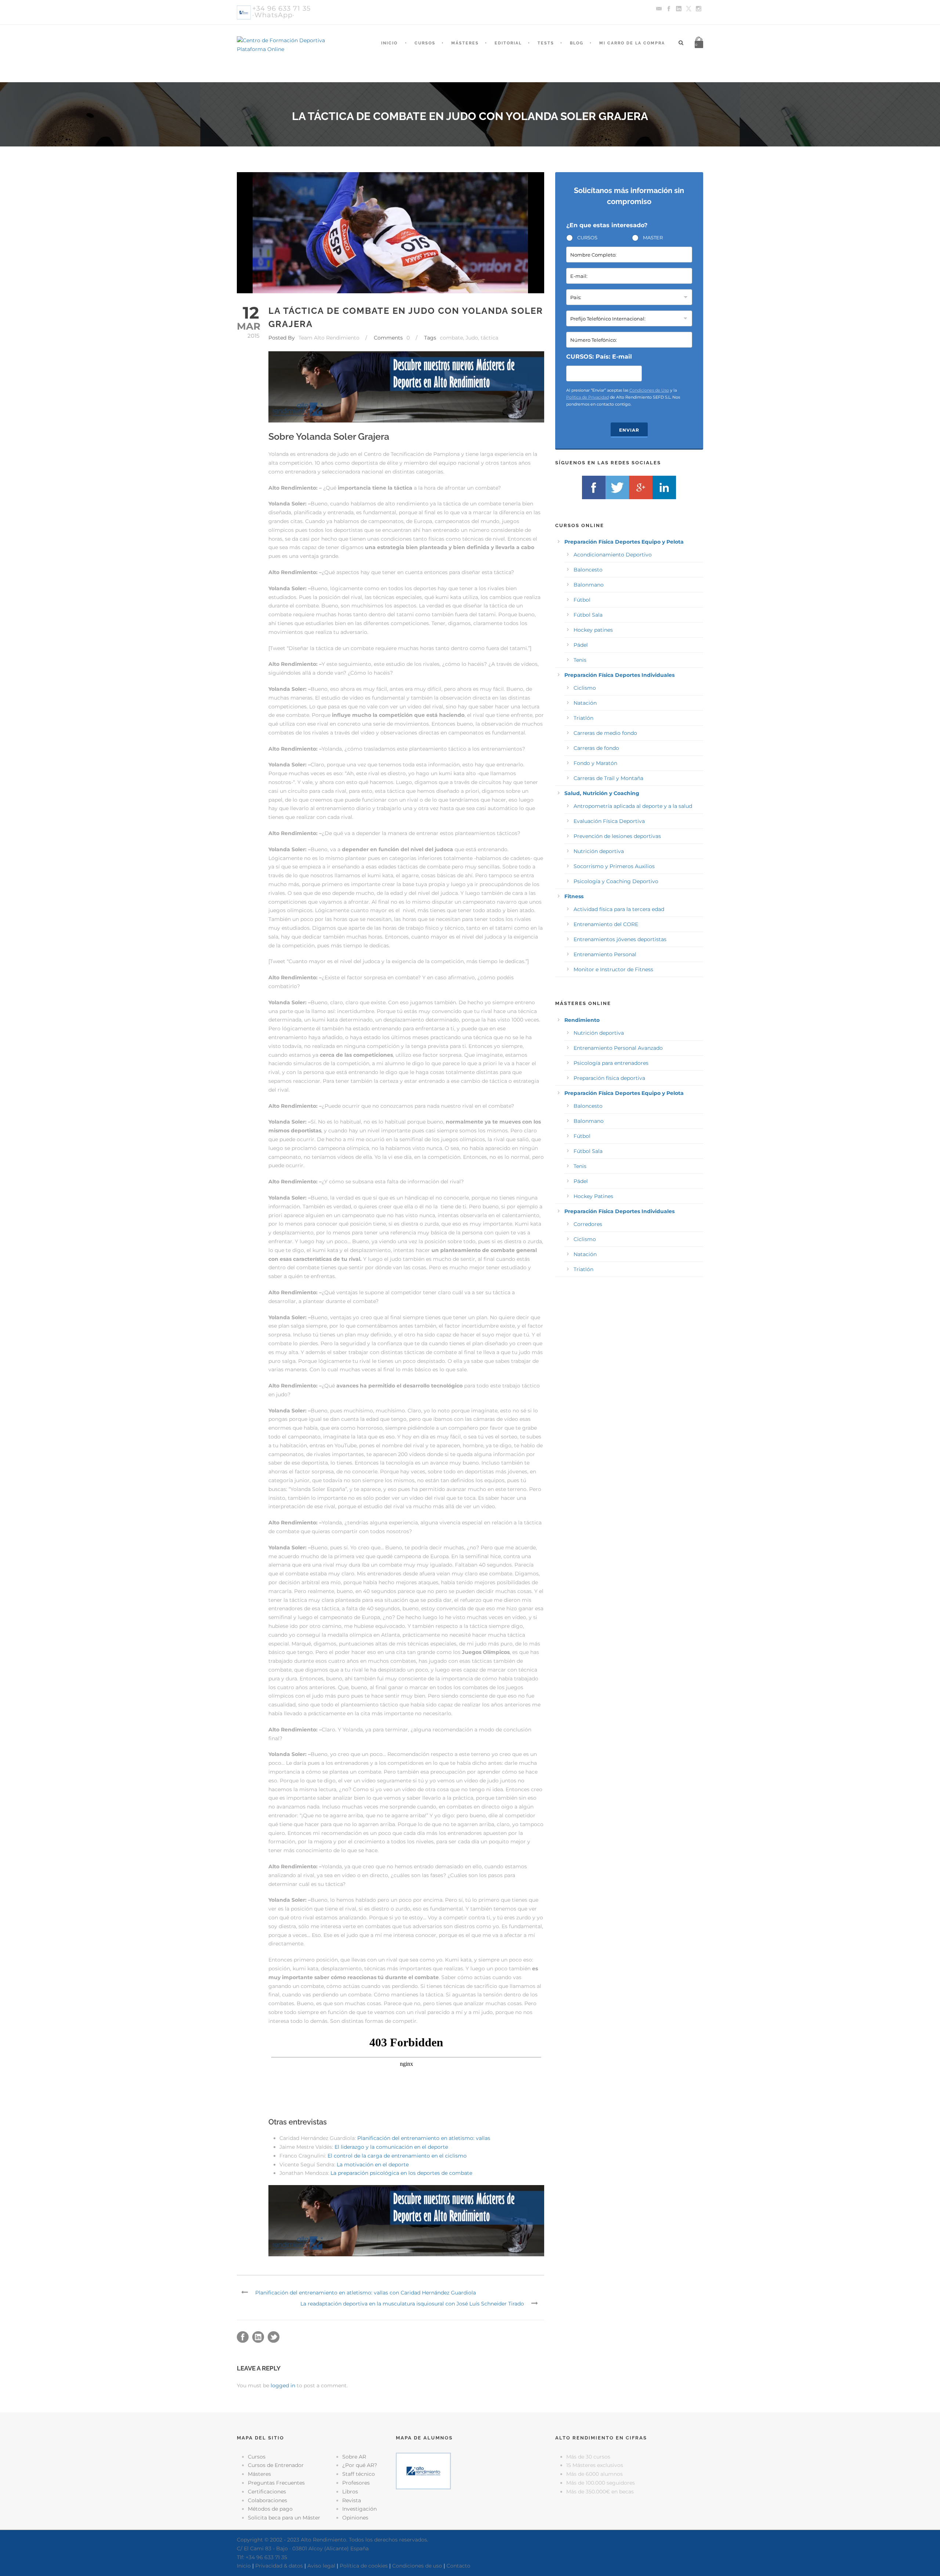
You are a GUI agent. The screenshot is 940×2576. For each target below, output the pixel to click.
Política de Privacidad (587, 397)
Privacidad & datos (279, 2566)
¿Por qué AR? (360, 2465)
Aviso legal (321, 2566)
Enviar (629, 430)
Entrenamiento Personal (605, 954)
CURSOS (587, 237)
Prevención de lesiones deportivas (617, 836)
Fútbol (582, 600)
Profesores (356, 2483)
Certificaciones (267, 2492)
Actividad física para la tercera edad (619, 909)
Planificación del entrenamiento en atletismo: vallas (424, 2138)
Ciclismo (585, 688)
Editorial (508, 43)
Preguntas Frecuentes (276, 2483)
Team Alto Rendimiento (329, 338)
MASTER (653, 237)
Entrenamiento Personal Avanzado (618, 1048)
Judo (472, 338)
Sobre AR (354, 2457)
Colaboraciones (267, 2500)
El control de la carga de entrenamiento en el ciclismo (397, 2156)
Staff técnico (359, 2474)
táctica (489, 338)
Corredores (588, 1224)
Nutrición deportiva (599, 851)
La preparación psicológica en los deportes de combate (401, 2173)
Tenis (580, 660)
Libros (350, 2492)
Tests (546, 43)
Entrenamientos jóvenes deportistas (620, 939)
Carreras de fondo (596, 748)
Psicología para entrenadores (611, 1063)
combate (451, 338)
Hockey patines (593, 630)
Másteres (465, 43)
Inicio (389, 43)
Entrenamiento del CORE (606, 924)
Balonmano (589, 585)
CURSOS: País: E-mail (599, 357)
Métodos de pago (270, 2509)
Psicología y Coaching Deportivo (616, 881)
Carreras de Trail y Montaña (608, 778)
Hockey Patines (593, 1196)
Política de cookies (364, 2566)
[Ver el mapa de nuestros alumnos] (423, 2470)
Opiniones (355, 2518)
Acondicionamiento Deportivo (613, 555)
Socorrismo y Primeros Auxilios (614, 866)
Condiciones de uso (417, 2566)
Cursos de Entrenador (276, 2465)
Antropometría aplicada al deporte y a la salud (633, 806)
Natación (585, 703)
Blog (577, 43)
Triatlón (583, 718)
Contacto (458, 2566)
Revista (352, 2500)
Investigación (359, 2509)
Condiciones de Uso (649, 390)
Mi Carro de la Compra (632, 43)
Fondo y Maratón (595, 763)
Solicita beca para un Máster (284, 2518)
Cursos (425, 43)
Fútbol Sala (588, 615)
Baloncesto (588, 570)
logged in (283, 2385)
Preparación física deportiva (609, 1078)
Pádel (581, 645)
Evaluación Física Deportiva (609, 821)
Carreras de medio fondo (605, 733)
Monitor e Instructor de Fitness (613, 969)
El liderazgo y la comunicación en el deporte (391, 2147)
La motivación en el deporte (373, 2165)
